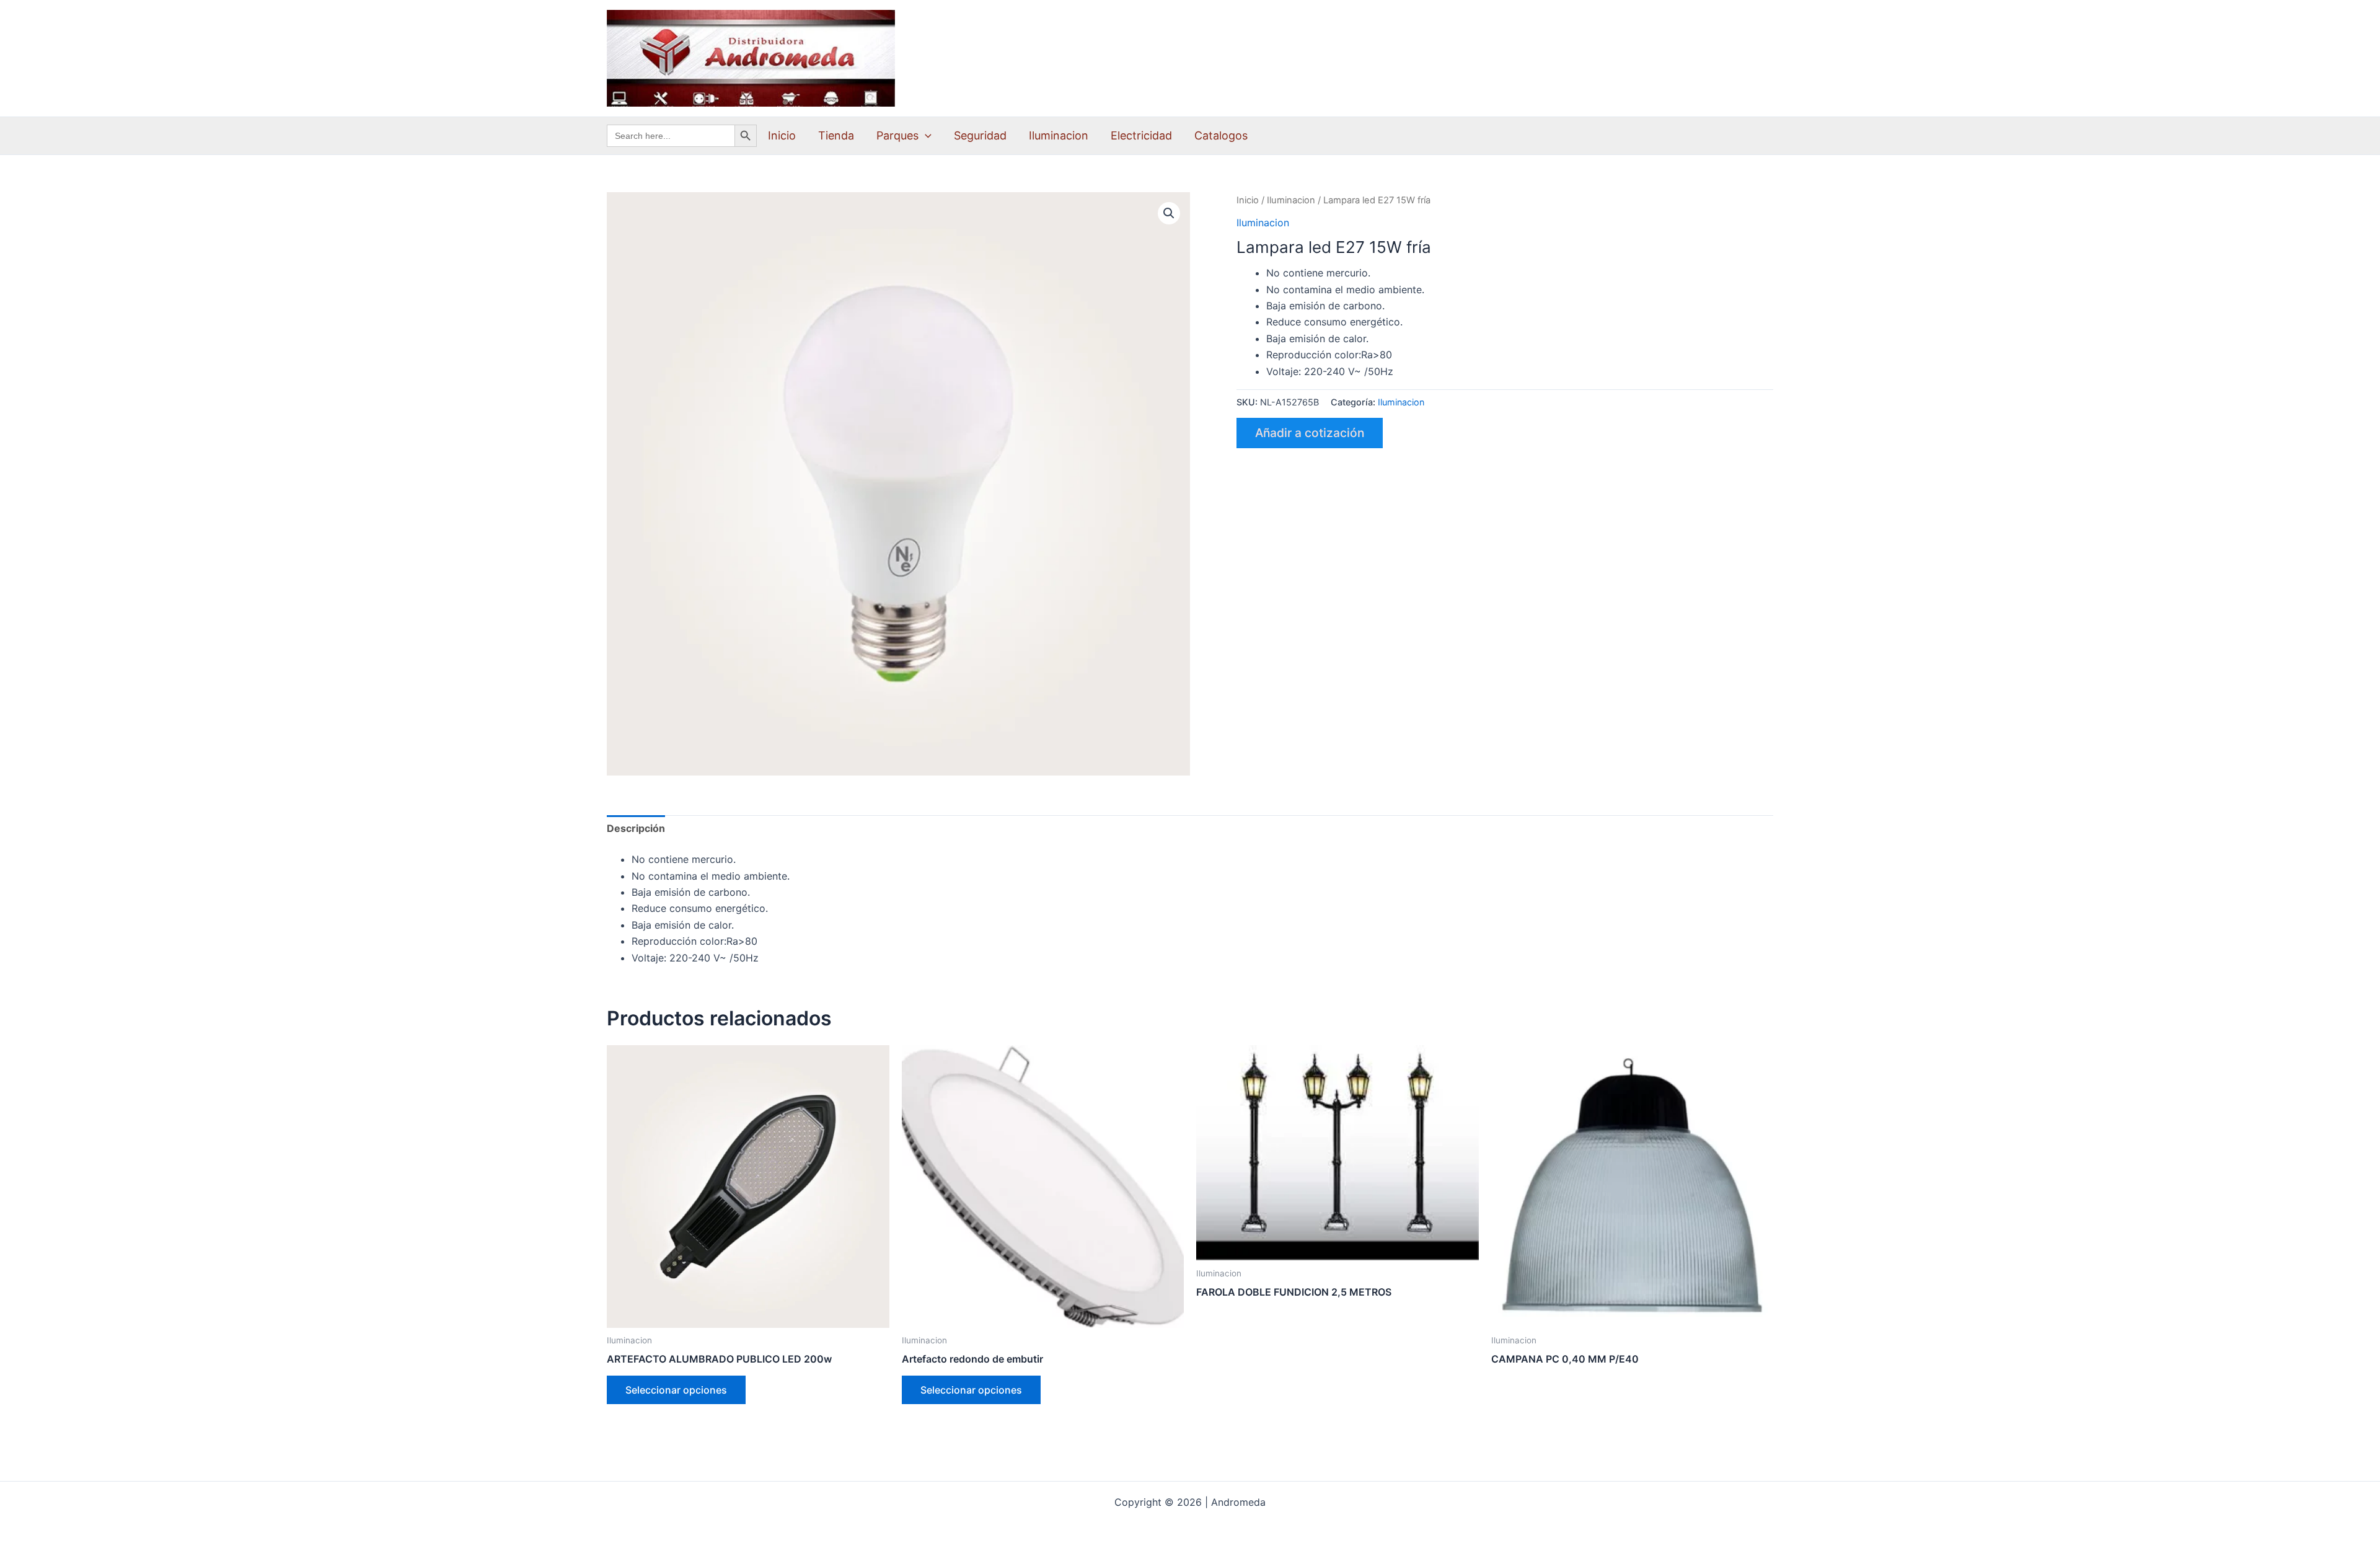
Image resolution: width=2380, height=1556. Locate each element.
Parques (897, 135)
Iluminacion (1059, 135)
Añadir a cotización (1310, 433)
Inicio (782, 135)
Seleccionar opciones (676, 1390)
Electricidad (1141, 135)
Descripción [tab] (636, 828)
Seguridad (980, 135)
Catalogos (1221, 135)
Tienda (836, 135)
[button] (925, 136)
